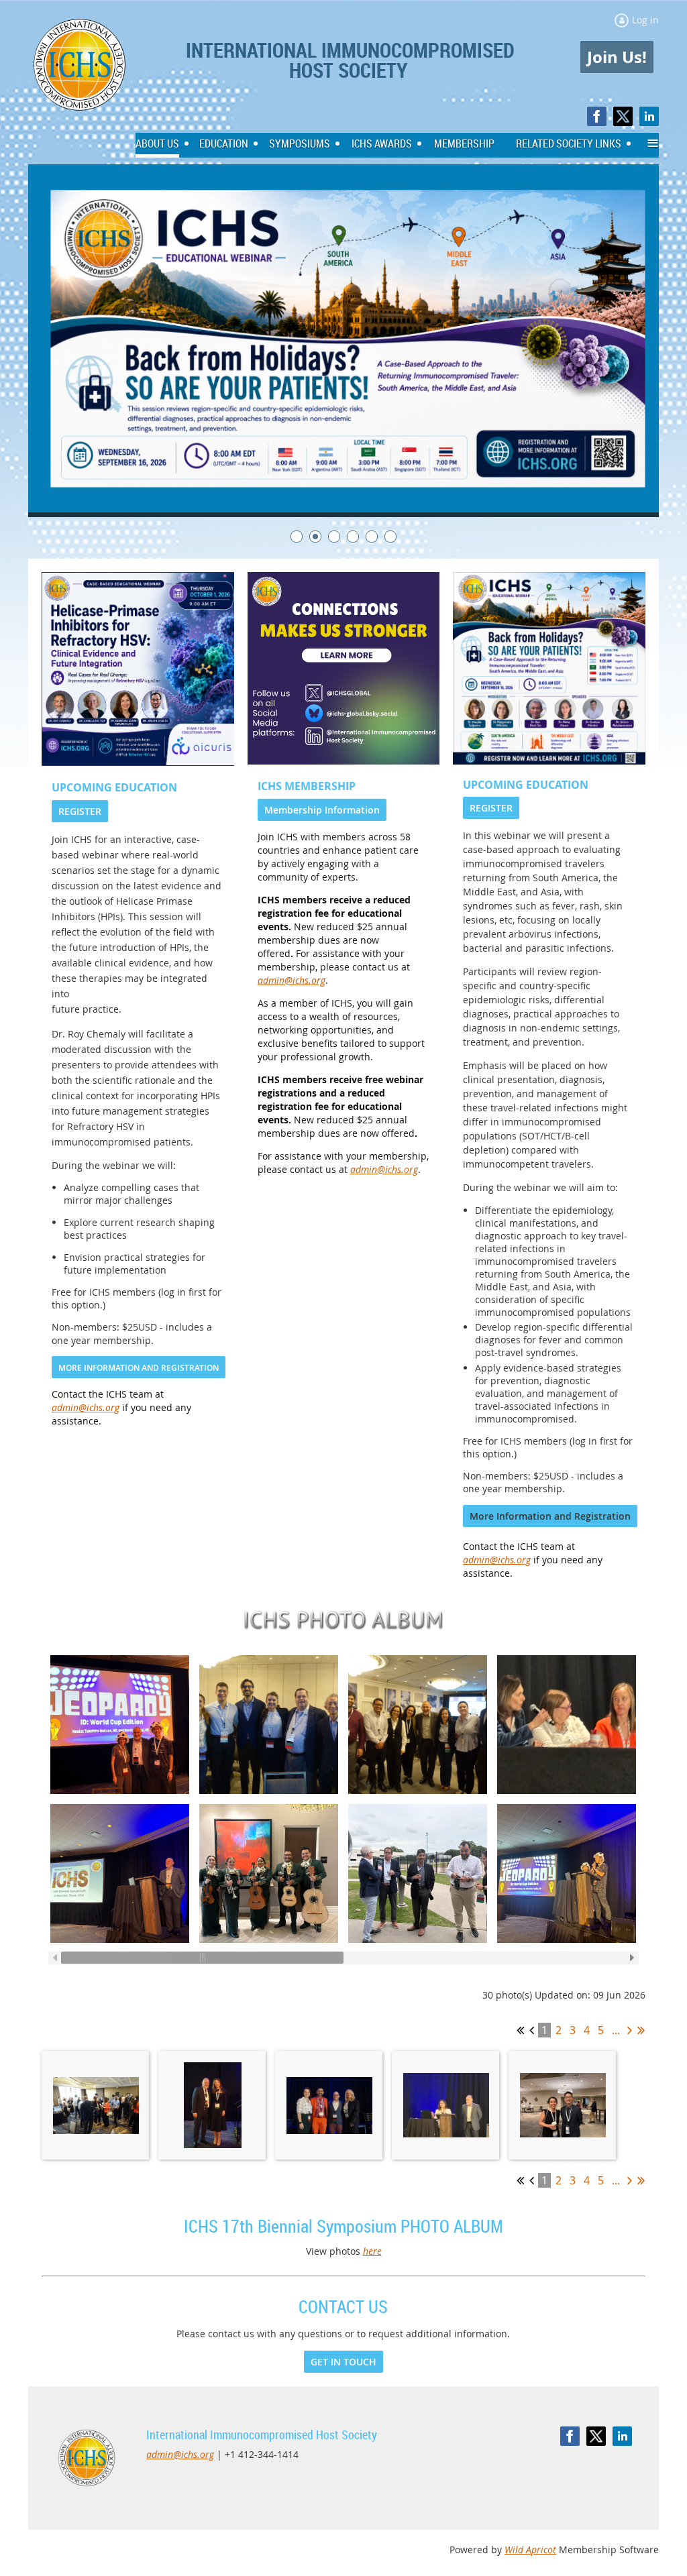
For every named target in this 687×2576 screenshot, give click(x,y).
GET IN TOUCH (343, 2362)
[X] (623, 116)
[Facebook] (597, 116)
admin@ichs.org (86, 1407)
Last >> (641, 2030)
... (616, 2030)
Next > (630, 2030)
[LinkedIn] (649, 116)
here (372, 2251)
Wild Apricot (530, 2550)
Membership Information (322, 810)
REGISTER (80, 811)
